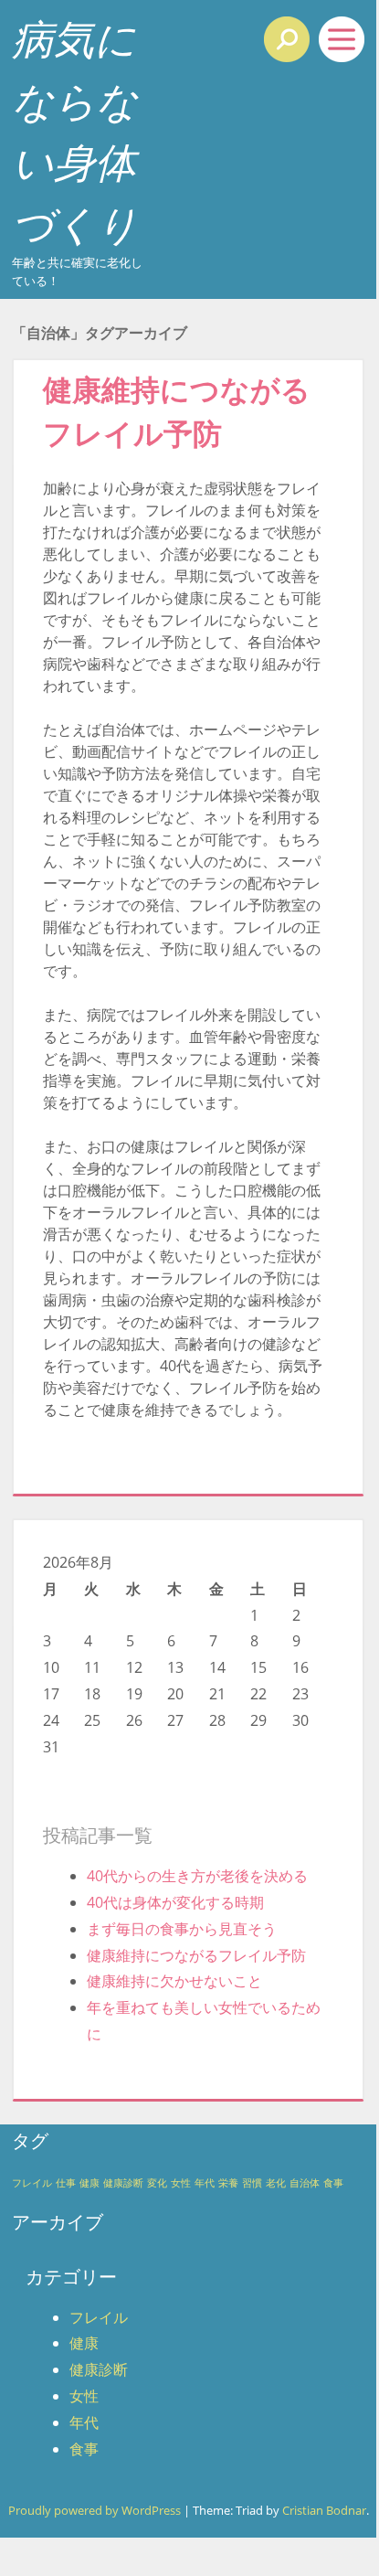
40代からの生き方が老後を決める (197, 1876)
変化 (157, 2183)
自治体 (305, 2183)
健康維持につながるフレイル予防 (196, 1955)
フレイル (32, 2183)
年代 (205, 2183)
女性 (181, 2183)
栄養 (228, 2183)
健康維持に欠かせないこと (174, 1981)
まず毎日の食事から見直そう (182, 1929)
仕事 (66, 2183)
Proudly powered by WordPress (95, 2510)
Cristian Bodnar (324, 2510)
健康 (89, 2183)
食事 (333, 2183)
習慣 (252, 2183)
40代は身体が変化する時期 (175, 1902)
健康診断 (123, 2183)
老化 (276, 2183)
